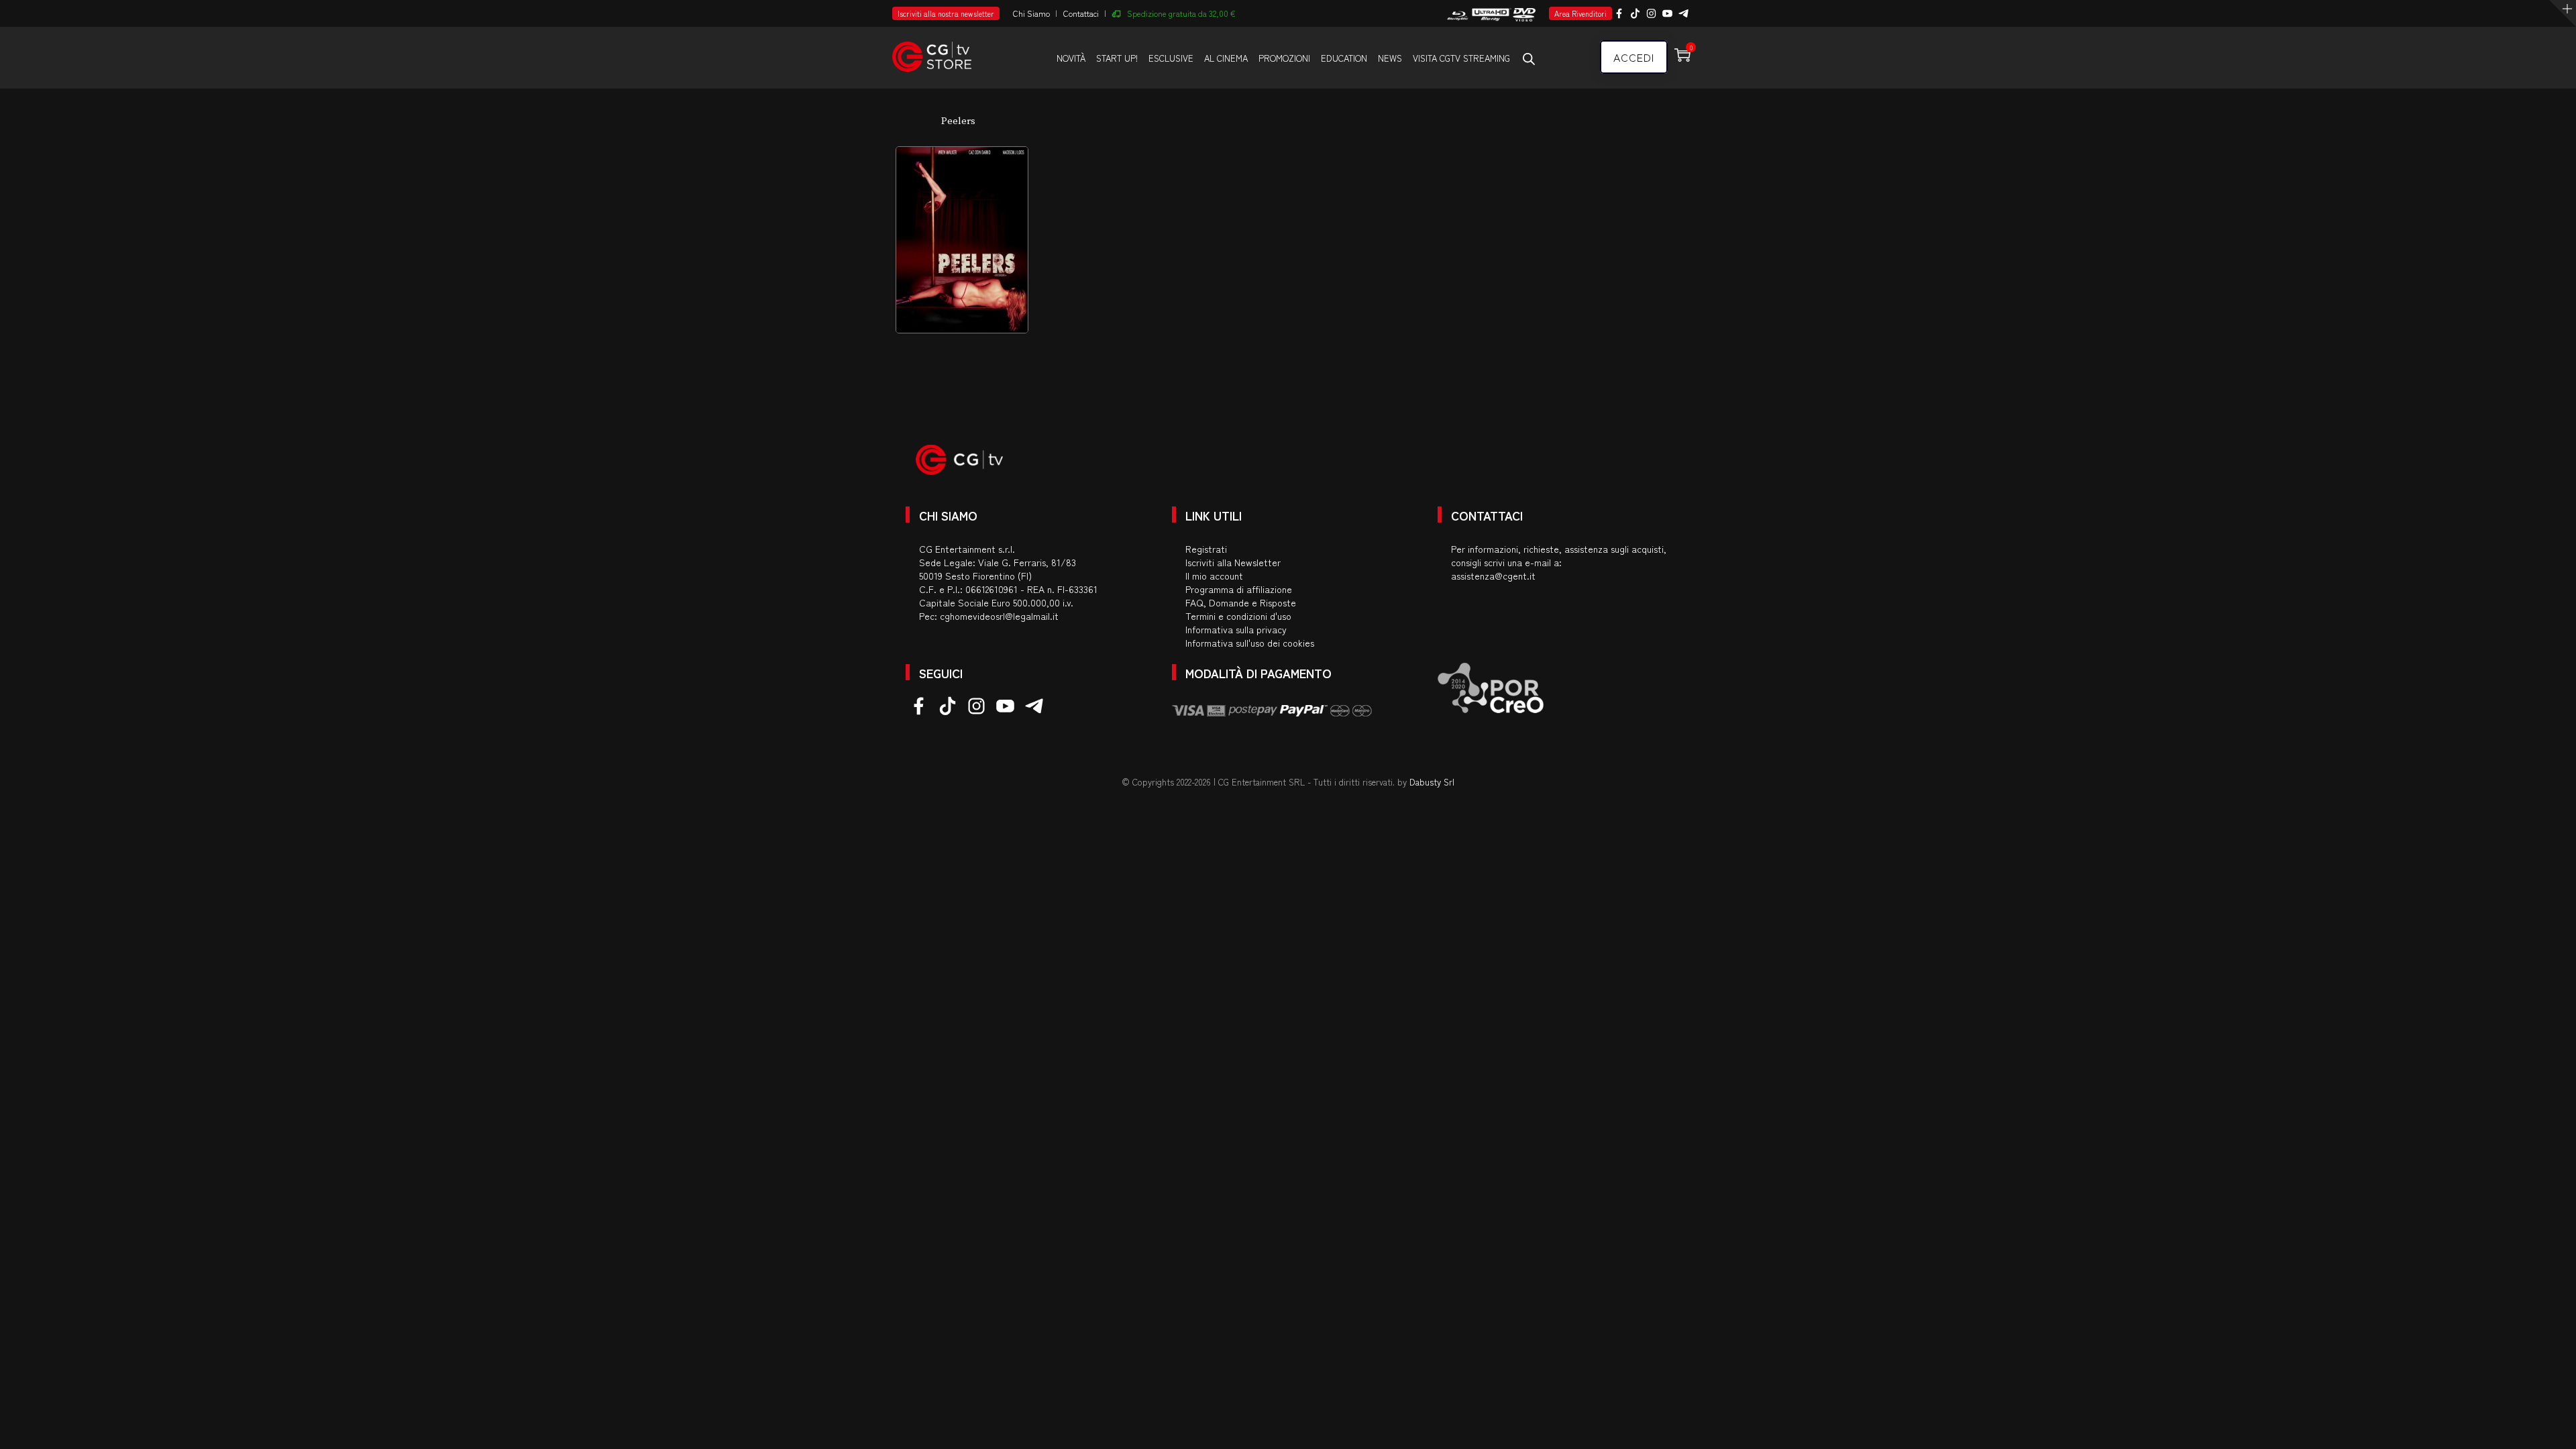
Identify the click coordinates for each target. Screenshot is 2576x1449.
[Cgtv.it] (932, 51)
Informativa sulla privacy (1236, 629)
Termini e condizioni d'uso (1238, 616)
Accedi (1634, 57)
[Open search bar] (1529, 58)
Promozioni (1284, 58)
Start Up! (1117, 58)
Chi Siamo (1031, 13)
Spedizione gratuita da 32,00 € (1181, 13)
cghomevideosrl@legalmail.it (999, 616)
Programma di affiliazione (1239, 589)
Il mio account (1214, 576)
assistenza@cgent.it (1493, 576)
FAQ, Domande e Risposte (1241, 602)
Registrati (1206, 549)
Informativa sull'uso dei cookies (1250, 643)
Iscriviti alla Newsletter (1233, 562)
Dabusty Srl (1432, 782)
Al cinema (1226, 58)
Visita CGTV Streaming (1461, 58)
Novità (1071, 58)
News (1390, 58)
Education (1344, 58)
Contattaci (1081, 13)
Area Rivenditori (1580, 13)
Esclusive (1171, 58)
